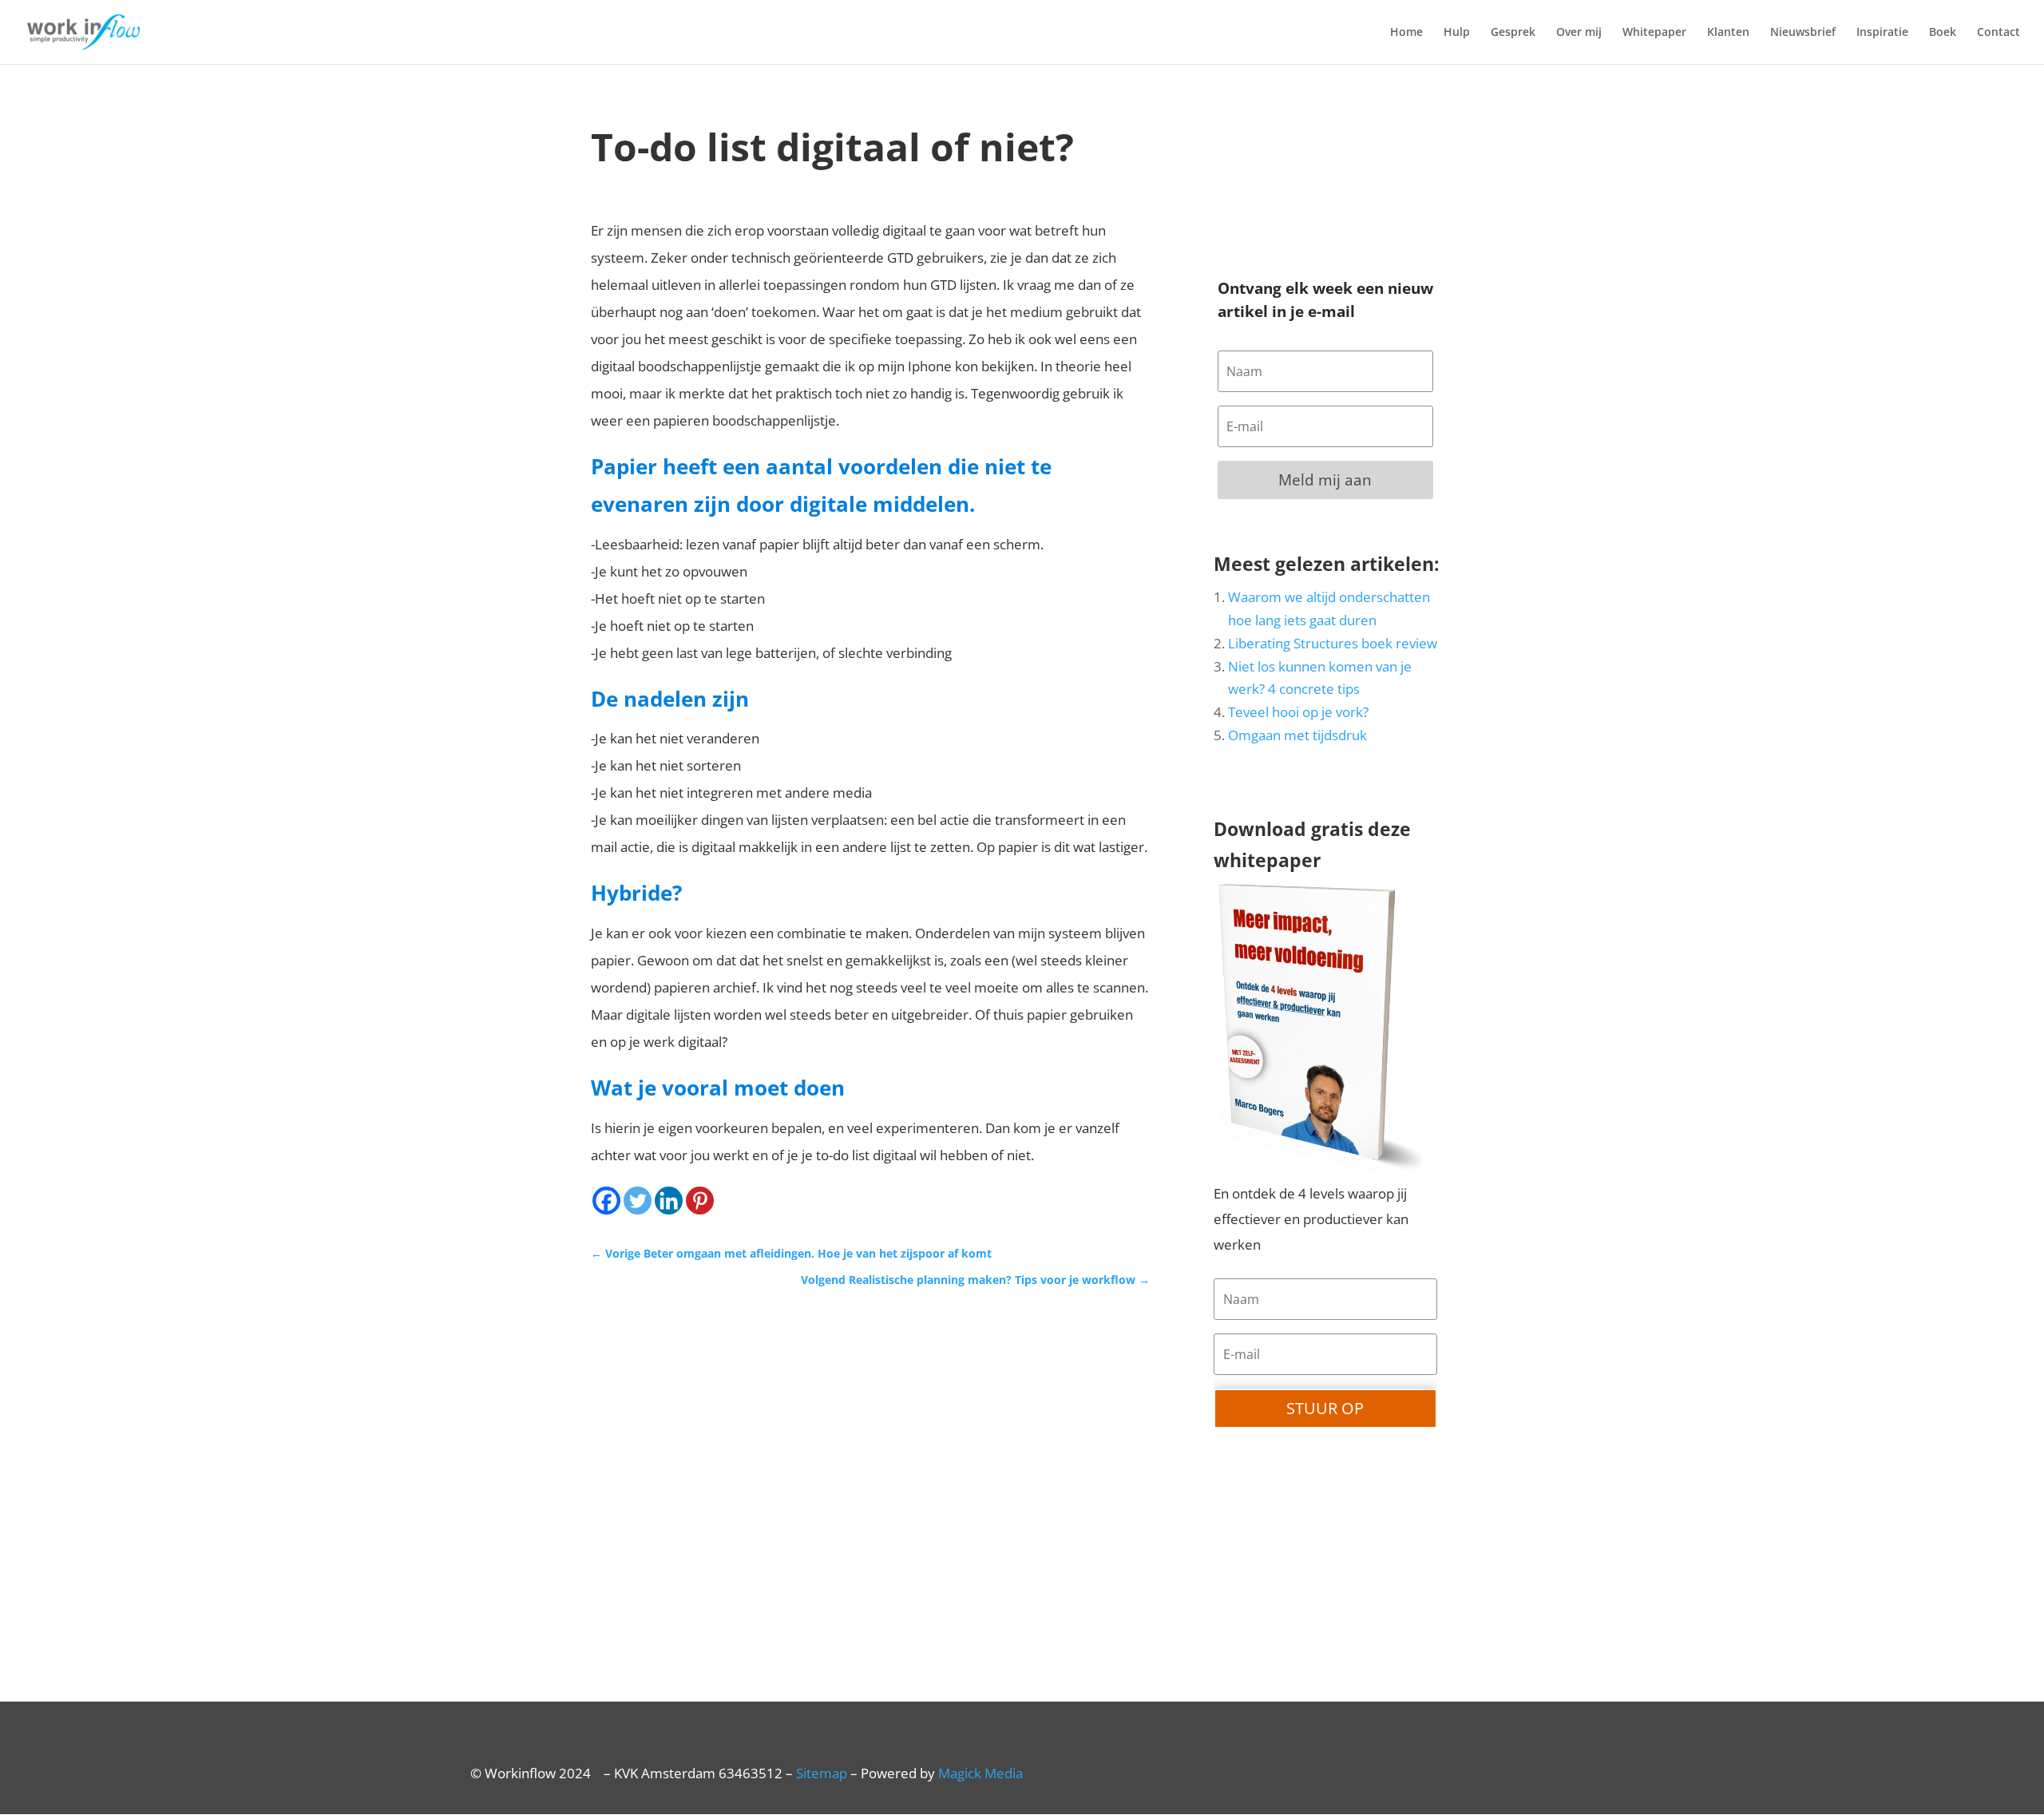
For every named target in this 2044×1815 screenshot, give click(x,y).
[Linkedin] (669, 1201)
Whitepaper (1654, 33)
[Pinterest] (700, 1201)
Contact (1998, 33)
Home (1406, 33)
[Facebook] (606, 1201)
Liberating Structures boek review (1333, 643)
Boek (1943, 33)
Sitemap (822, 1773)
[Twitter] (638, 1201)
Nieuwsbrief (1803, 33)
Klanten (1728, 33)
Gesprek (1513, 33)
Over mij (1579, 33)
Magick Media (980, 1773)
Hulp (1457, 33)
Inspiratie (1882, 33)
